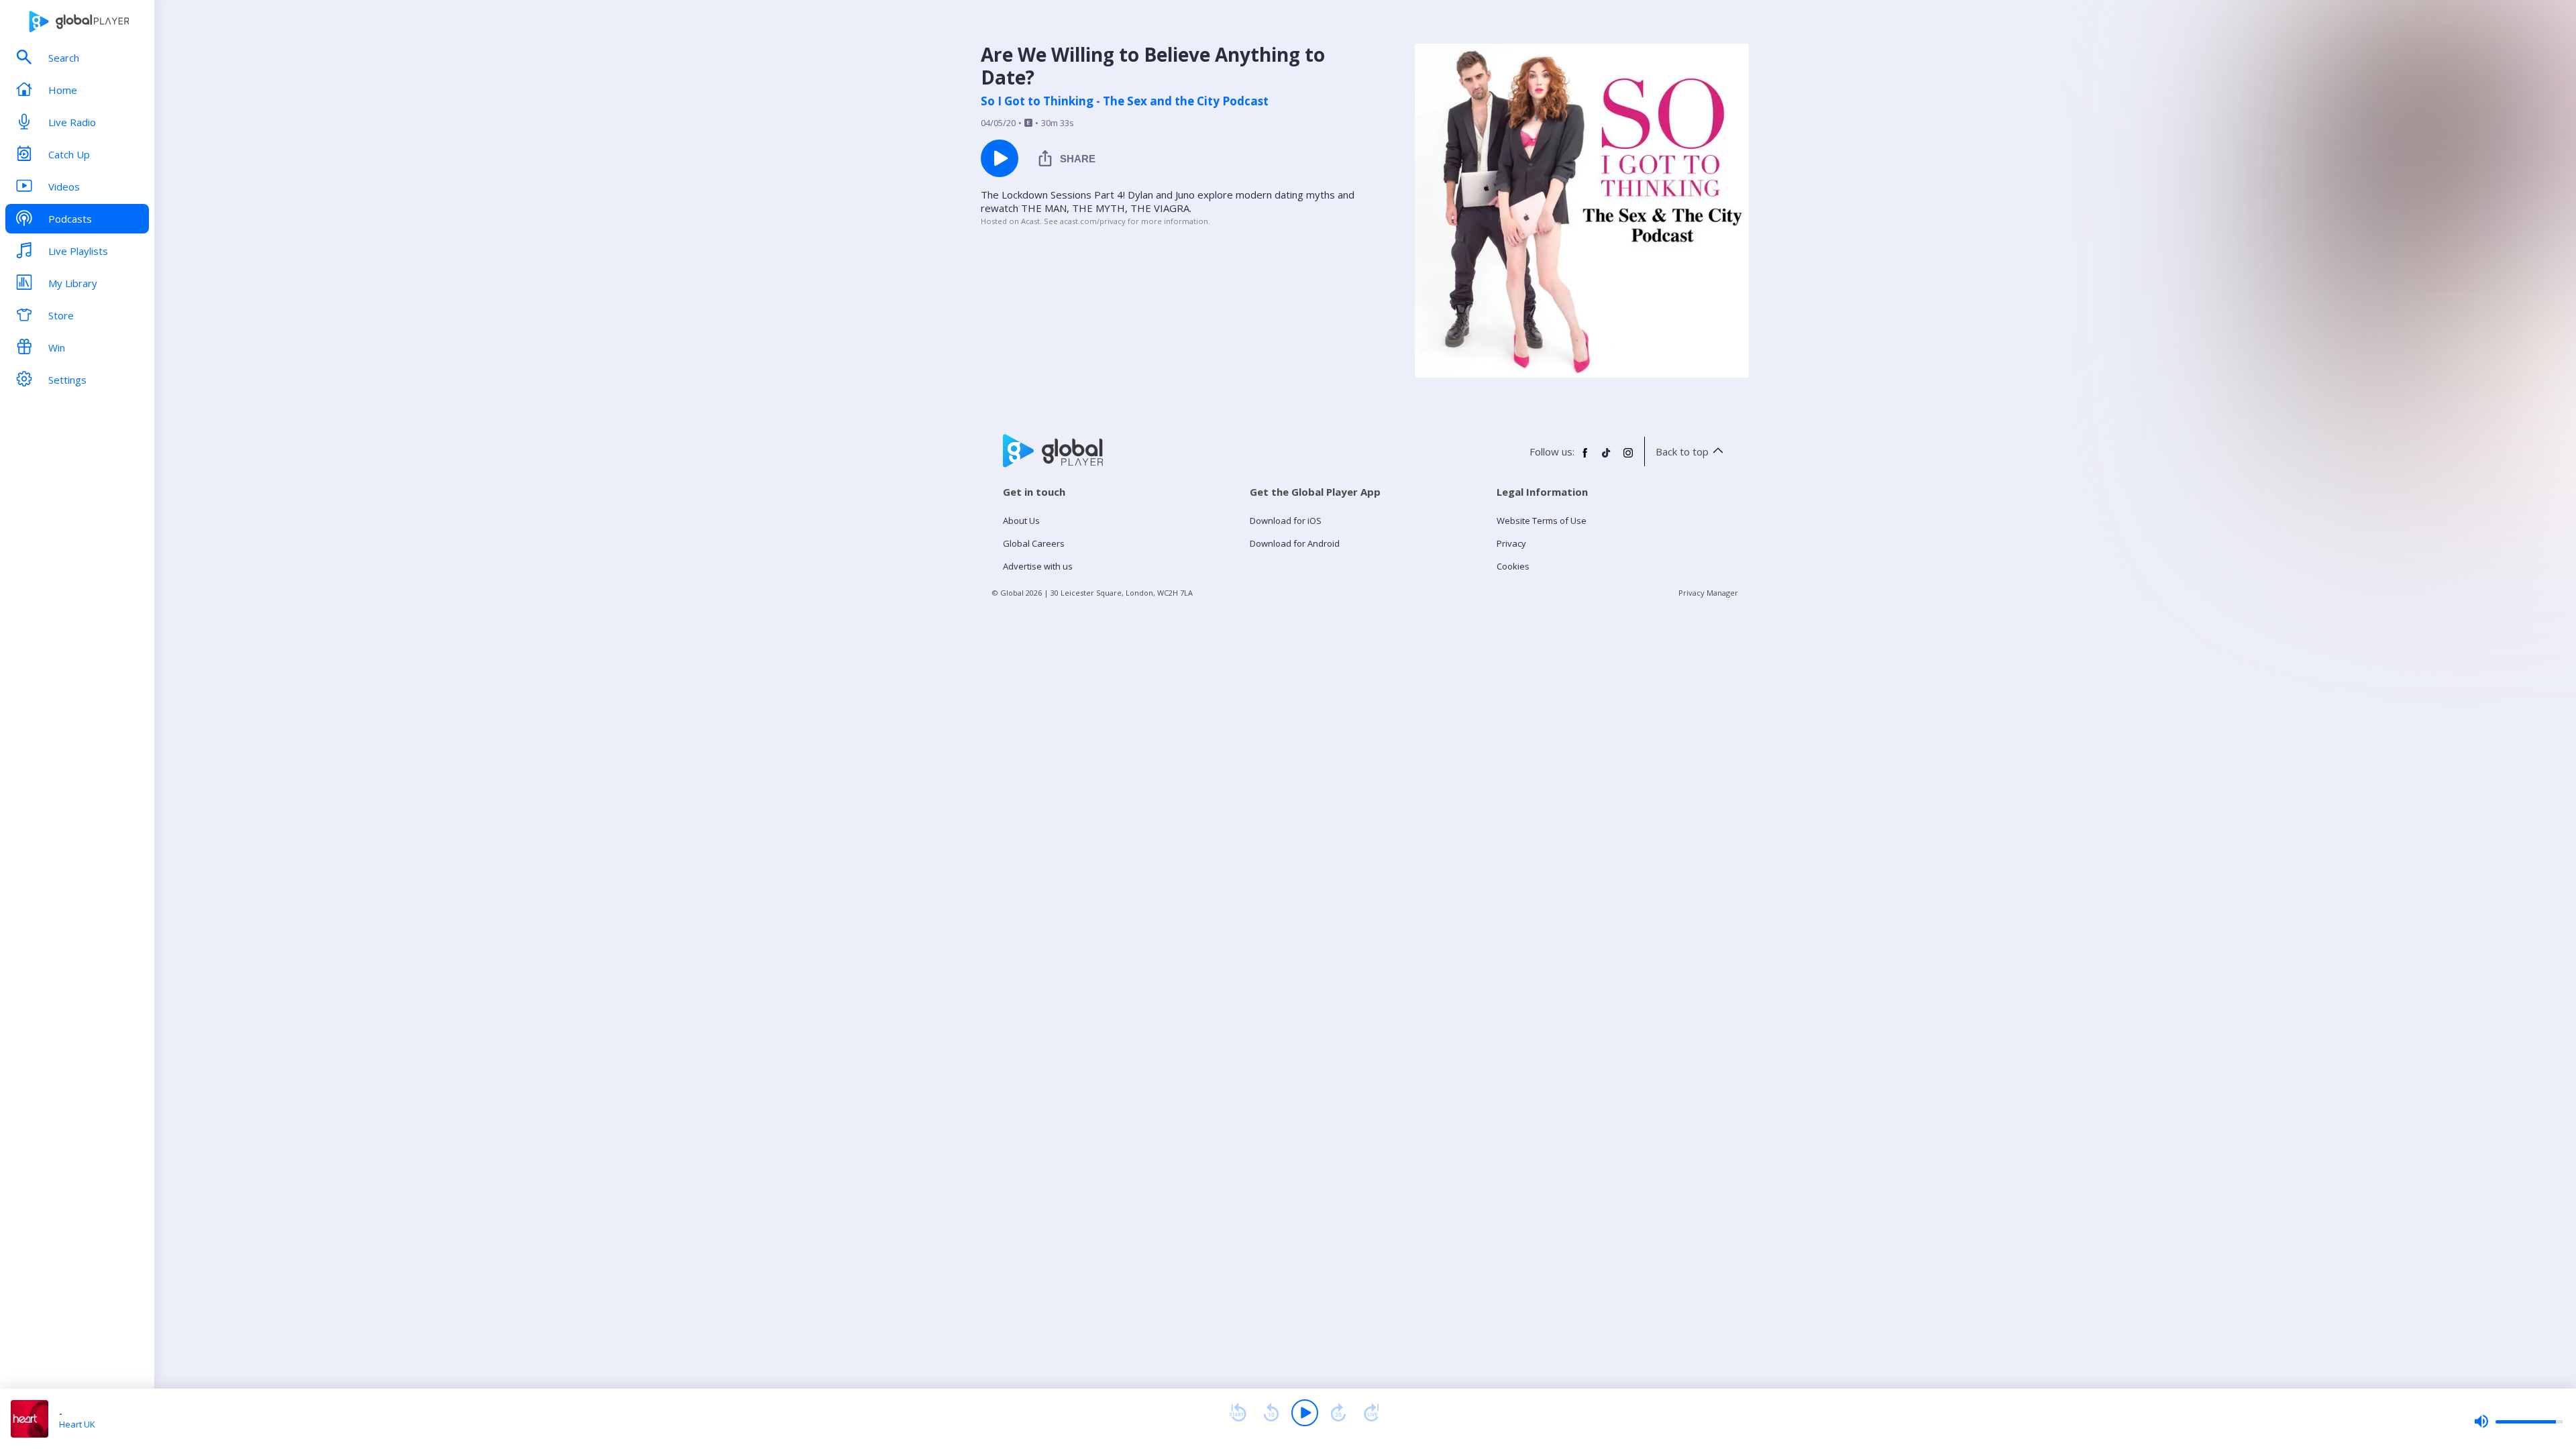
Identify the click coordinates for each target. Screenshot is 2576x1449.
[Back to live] (1372, 1413)
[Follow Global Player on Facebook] (1585, 458)
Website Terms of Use (1542, 521)
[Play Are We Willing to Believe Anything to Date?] (1000, 158)
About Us (1021, 521)
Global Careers (1034, 543)
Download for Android (1295, 543)
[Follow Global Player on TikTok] (1607, 458)
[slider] (2518, 1421)
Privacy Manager (1708, 593)
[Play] (1305, 1413)
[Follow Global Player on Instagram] (1628, 458)
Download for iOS (1286, 521)
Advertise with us (1038, 566)
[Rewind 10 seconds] (1271, 1413)
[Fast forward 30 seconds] (1338, 1413)
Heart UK (77, 1424)
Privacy (1511, 543)
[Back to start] (1238, 1413)
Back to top (1682, 451)
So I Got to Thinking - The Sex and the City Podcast (1125, 101)
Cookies (1513, 566)
